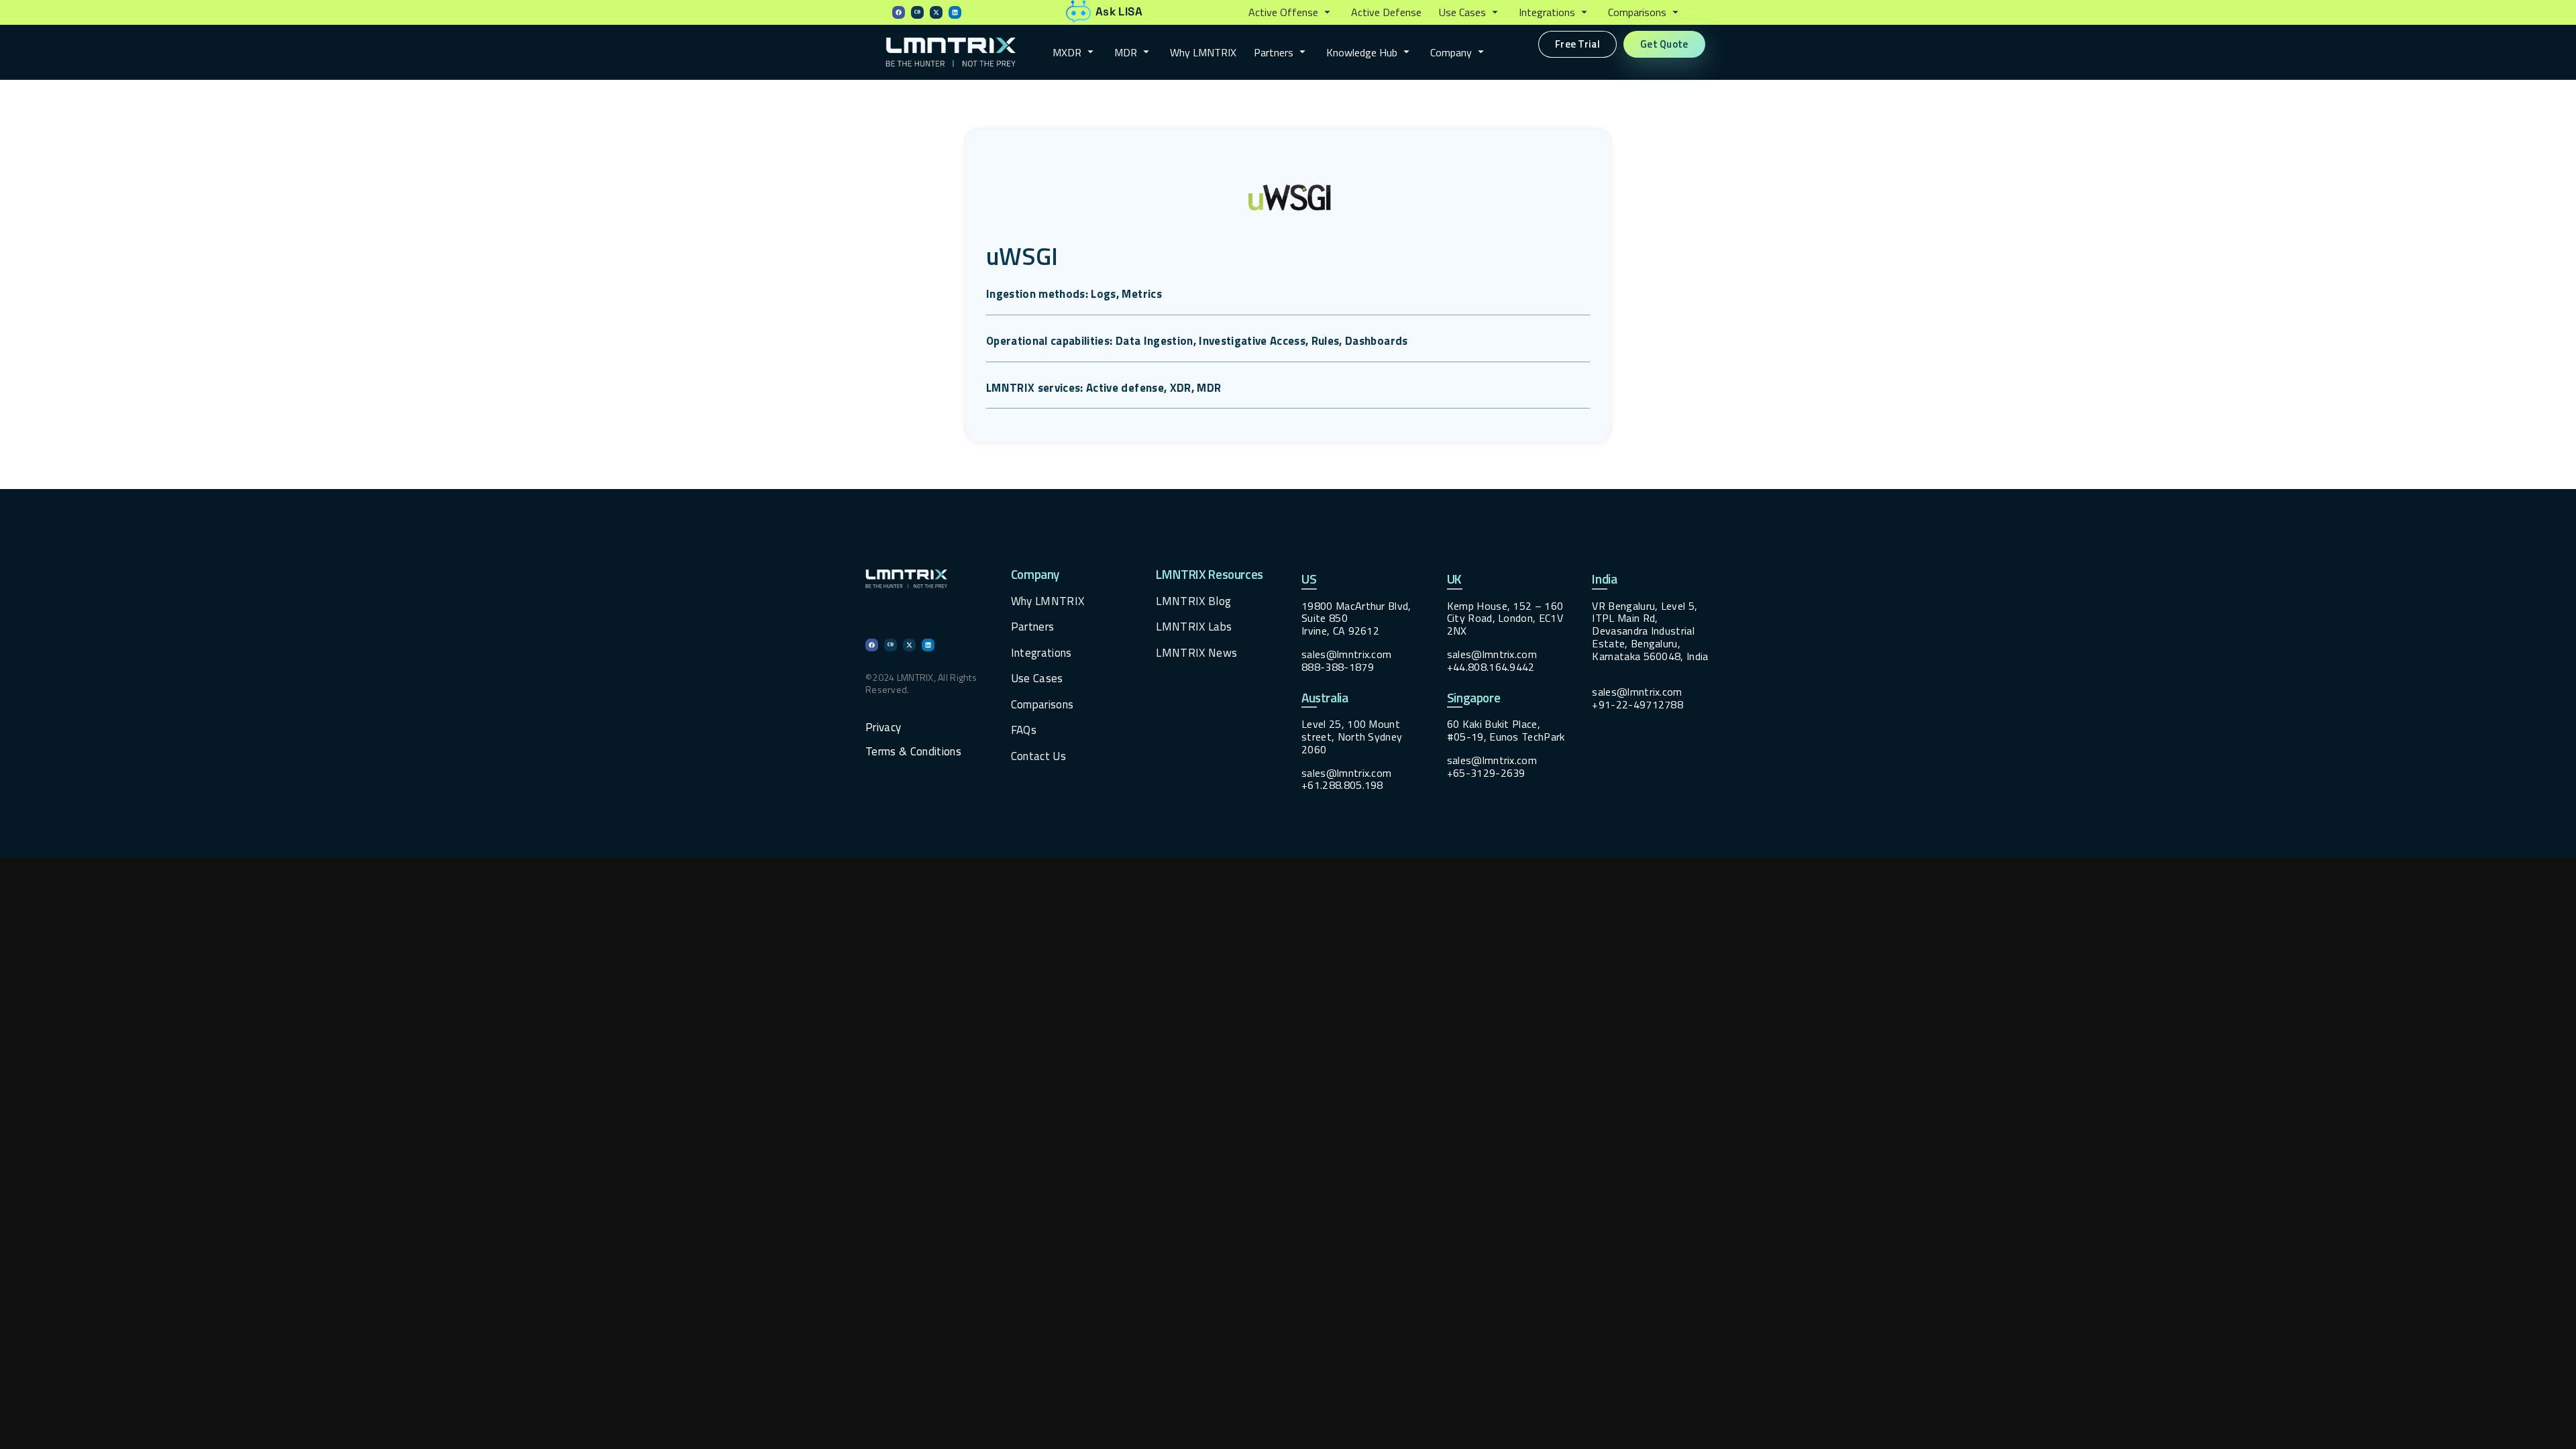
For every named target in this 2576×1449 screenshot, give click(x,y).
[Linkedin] (955, 12)
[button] (1291, 13)
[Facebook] (899, 12)
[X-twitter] (936, 12)
